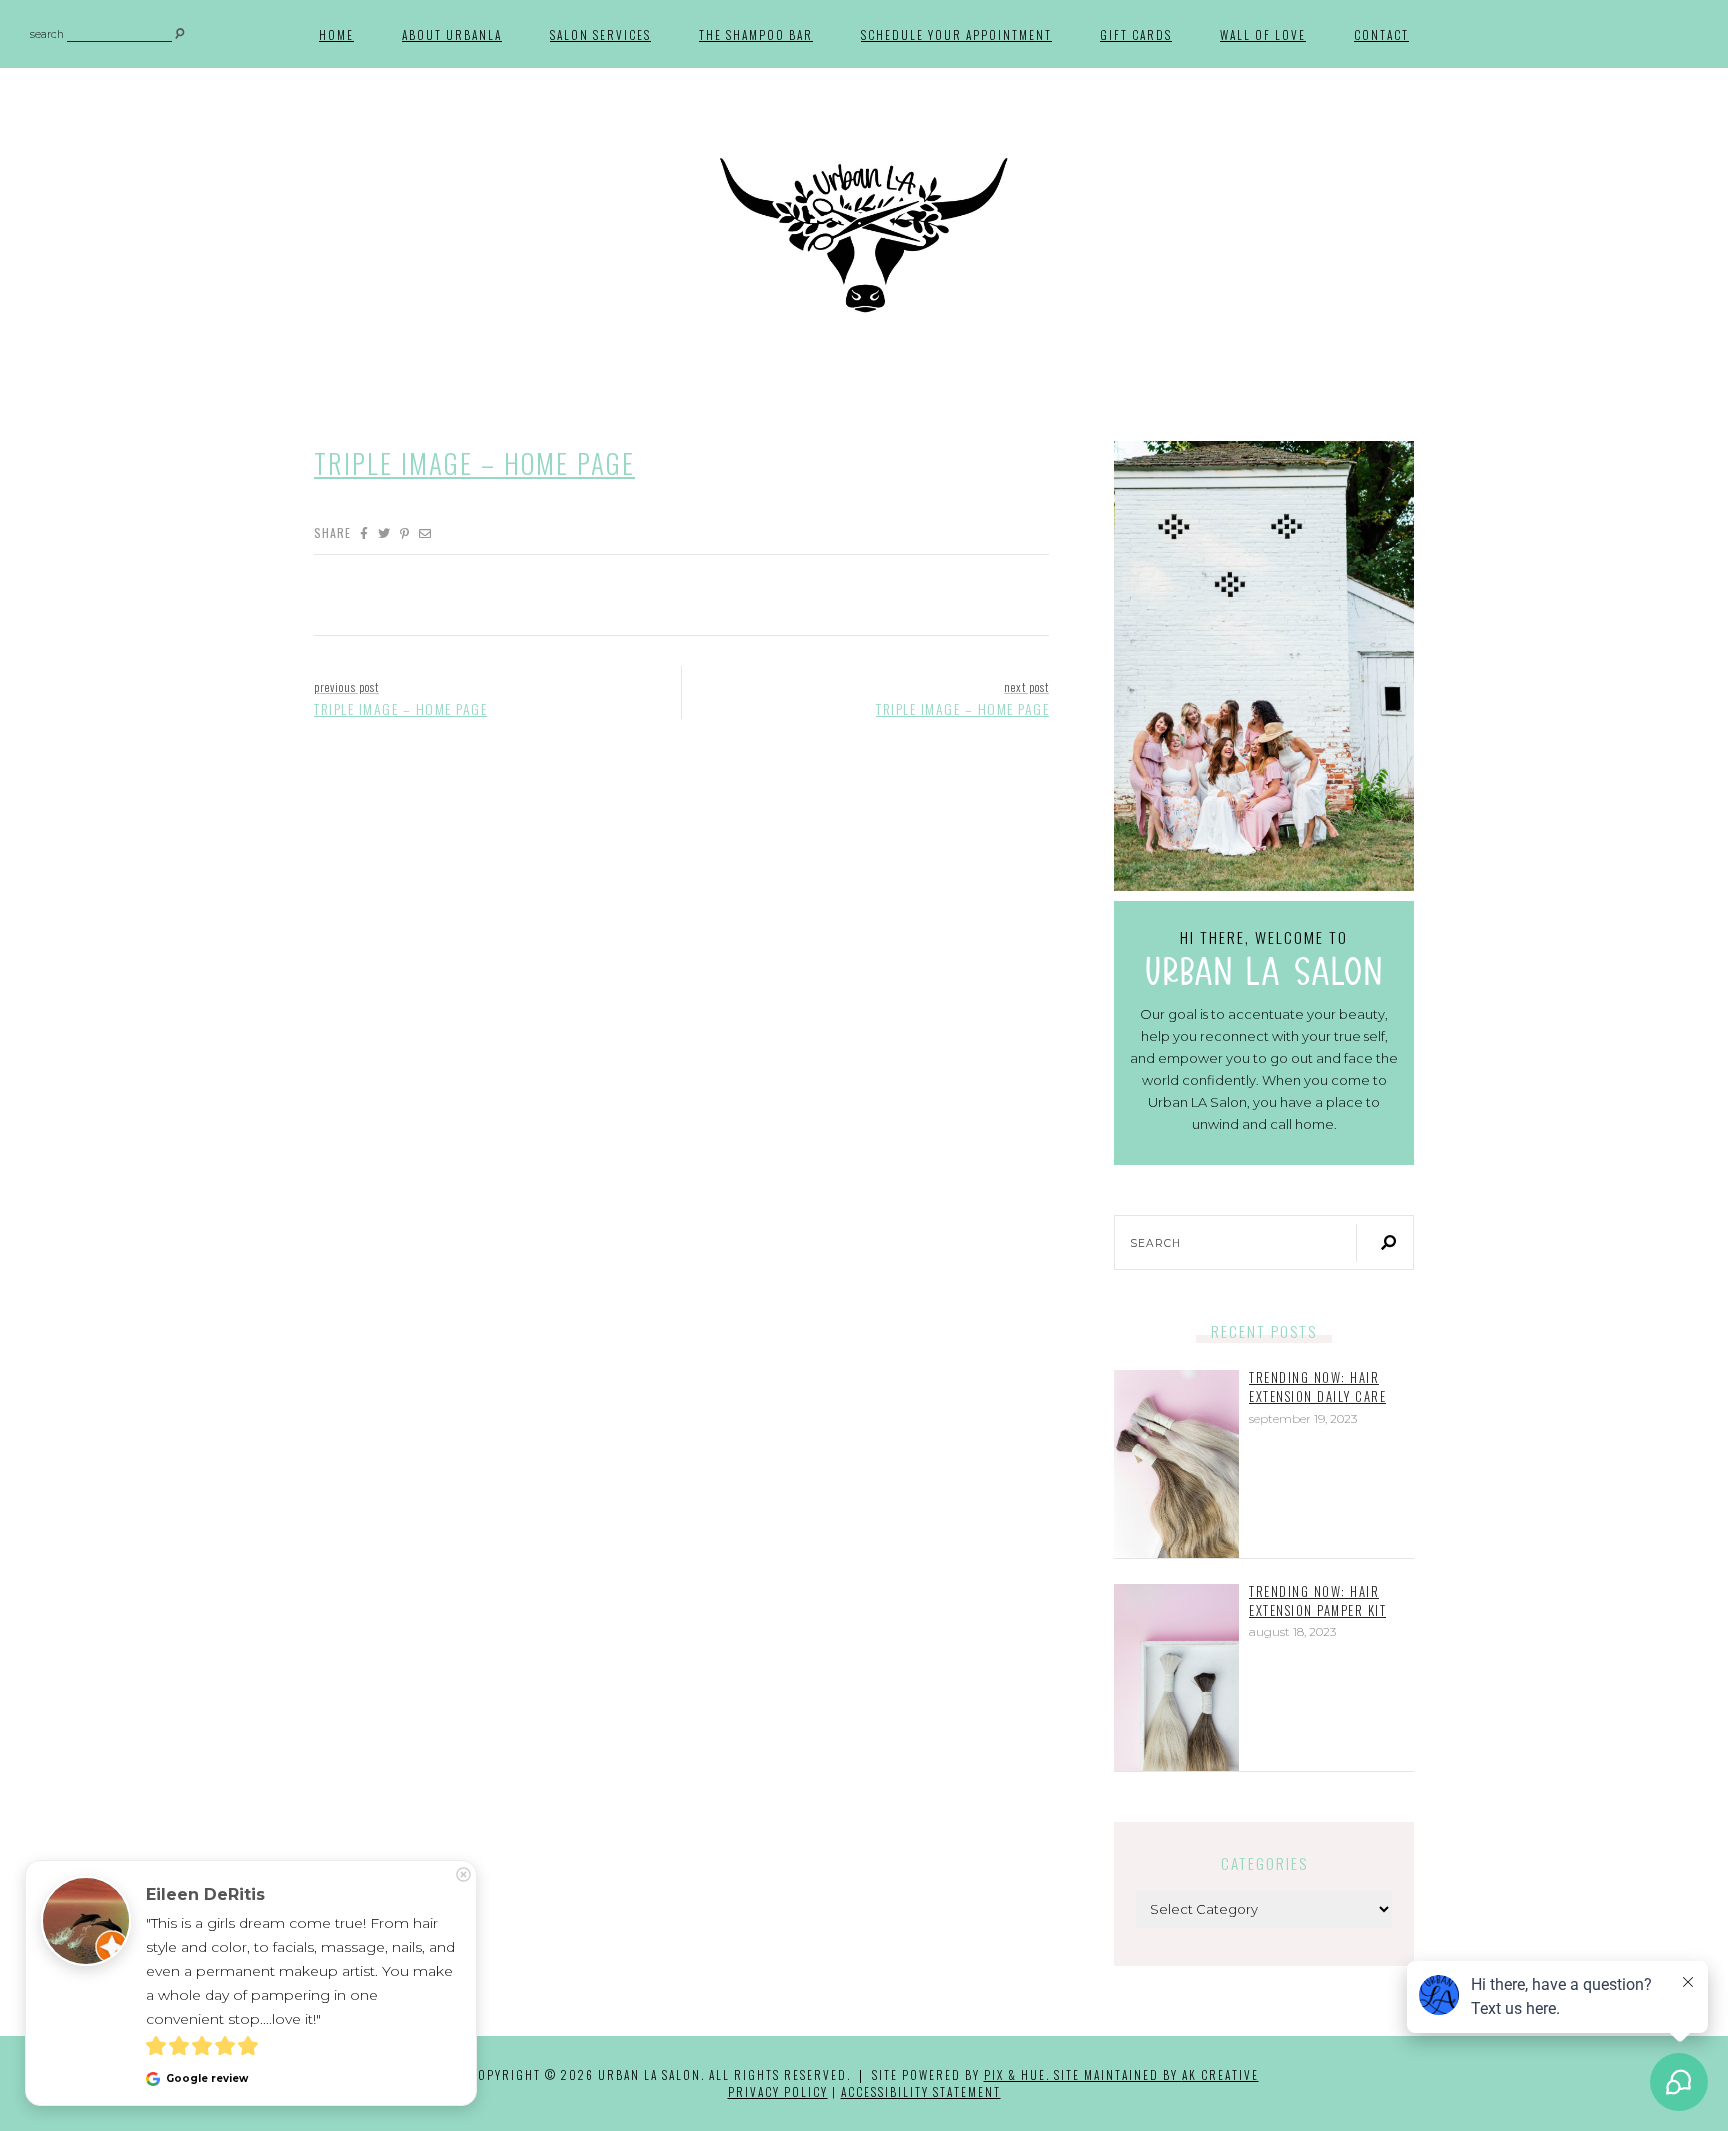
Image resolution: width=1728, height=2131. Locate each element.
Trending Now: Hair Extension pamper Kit (1317, 1601)
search (47, 35)
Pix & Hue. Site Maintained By (1083, 2074)
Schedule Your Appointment (956, 34)
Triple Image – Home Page (474, 463)
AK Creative (1220, 2074)
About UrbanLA (452, 34)
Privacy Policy (778, 2091)
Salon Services (600, 34)
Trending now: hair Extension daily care (1317, 1387)
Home (336, 34)
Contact (1381, 34)
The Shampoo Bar (756, 34)
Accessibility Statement (921, 2091)
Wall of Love (1263, 34)
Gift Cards (1136, 34)
